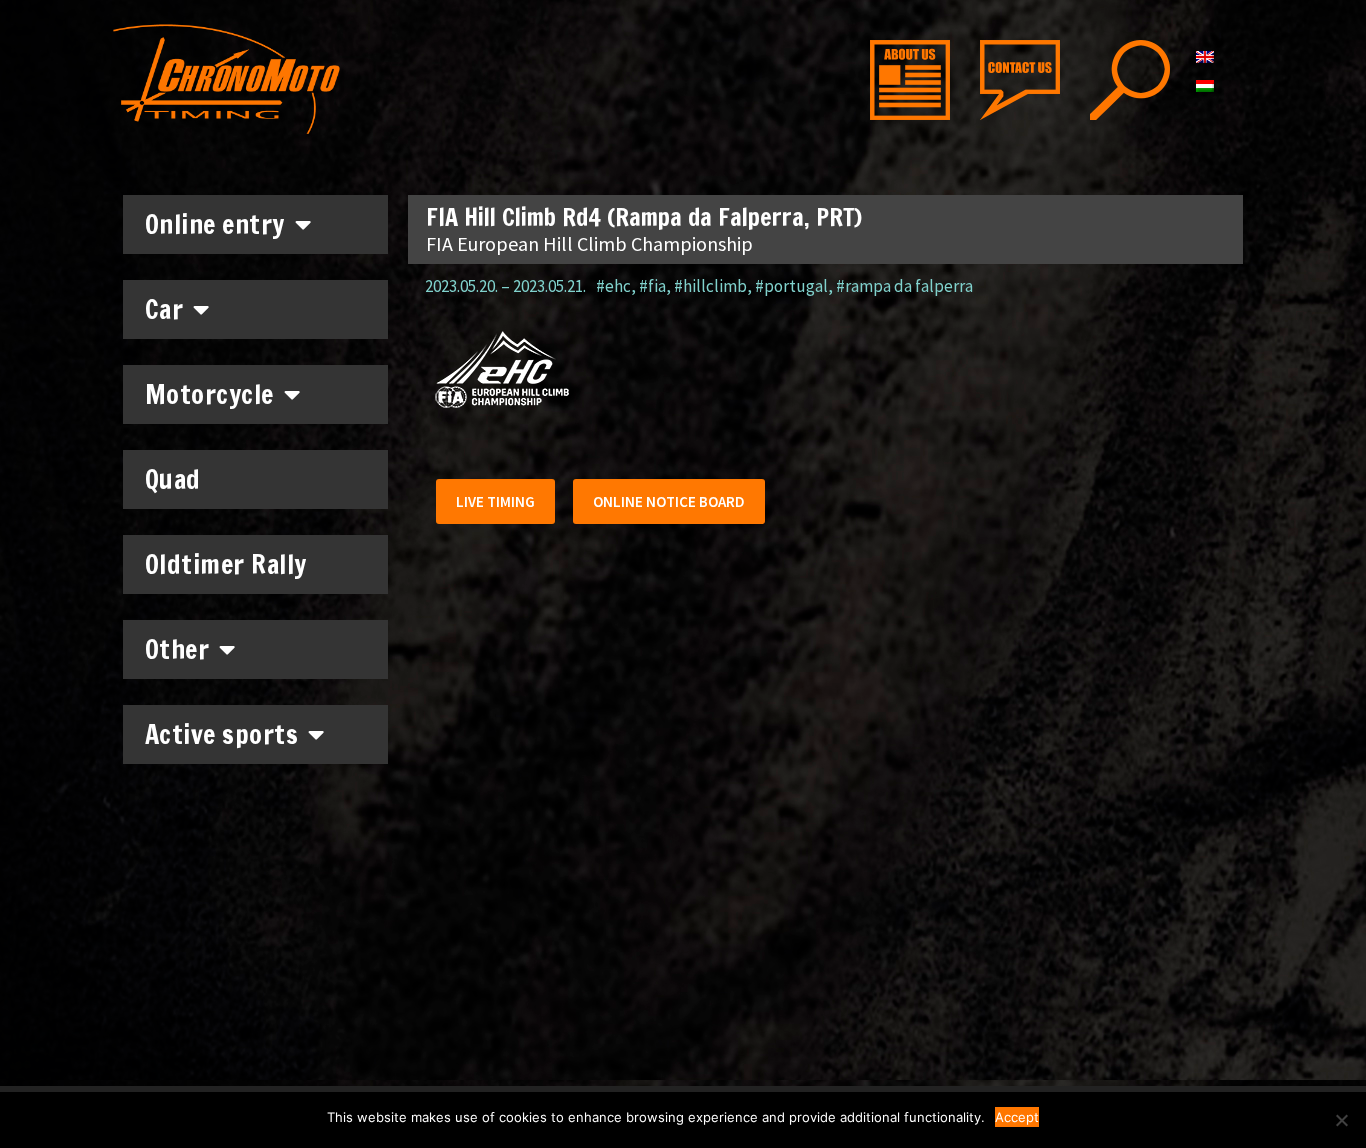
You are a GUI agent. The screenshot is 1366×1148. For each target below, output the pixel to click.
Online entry (215, 224)
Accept (1017, 1117)
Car (164, 309)
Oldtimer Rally (226, 564)
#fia (652, 286)
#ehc (613, 286)
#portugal (791, 286)
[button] (495, 501)
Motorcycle (209, 394)
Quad (173, 479)
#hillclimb (710, 286)
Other (177, 649)
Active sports (222, 734)
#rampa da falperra (904, 286)
